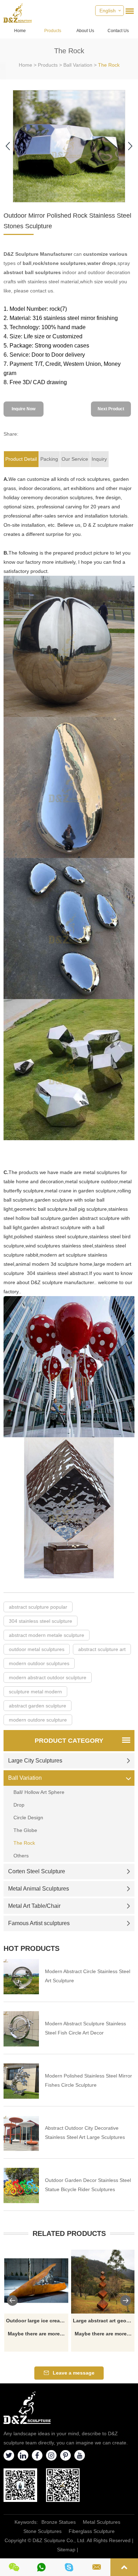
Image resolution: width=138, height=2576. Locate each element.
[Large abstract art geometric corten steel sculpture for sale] (103, 2282)
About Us (85, 31)
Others (21, 1856)
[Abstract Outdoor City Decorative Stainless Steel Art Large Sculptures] (21, 2133)
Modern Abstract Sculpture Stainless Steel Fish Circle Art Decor (85, 2028)
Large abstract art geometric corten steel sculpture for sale (104, 2321)
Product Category (69, 1741)
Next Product (111, 409)
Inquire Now (24, 409)
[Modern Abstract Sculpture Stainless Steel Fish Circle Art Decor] (21, 2029)
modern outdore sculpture (38, 1720)
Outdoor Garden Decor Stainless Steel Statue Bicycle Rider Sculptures (88, 2185)
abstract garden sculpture (38, 1706)
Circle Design (28, 1818)
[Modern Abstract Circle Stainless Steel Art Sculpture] (21, 1977)
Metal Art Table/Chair (34, 1906)
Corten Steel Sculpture (37, 1871)
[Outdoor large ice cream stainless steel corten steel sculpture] (36, 2282)
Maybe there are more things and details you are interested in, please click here (37, 2334)
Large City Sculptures (35, 1761)
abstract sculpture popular (38, 1607)
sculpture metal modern (35, 1692)
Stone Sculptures (42, 2531)
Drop (19, 1805)
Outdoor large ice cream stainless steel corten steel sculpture (37, 2321)
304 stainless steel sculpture (41, 1621)
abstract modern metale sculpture (47, 1635)
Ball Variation (78, 65)
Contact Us (118, 31)
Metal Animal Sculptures (39, 1889)
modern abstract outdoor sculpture (48, 1677)
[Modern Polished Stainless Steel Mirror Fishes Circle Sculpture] (21, 2081)
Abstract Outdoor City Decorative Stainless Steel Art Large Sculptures (85, 2133)
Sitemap (66, 2550)
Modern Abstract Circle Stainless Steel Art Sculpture (88, 1976)
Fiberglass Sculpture (92, 2531)
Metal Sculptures (102, 2522)
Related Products (69, 2233)
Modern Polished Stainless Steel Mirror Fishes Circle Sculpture (88, 2080)
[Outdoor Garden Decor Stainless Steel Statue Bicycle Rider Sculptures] (21, 2185)
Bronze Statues (59, 2522)
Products (53, 31)
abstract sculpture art (102, 1649)
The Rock (109, 65)
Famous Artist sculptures (39, 1923)
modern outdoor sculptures (39, 1663)
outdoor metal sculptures (37, 1649)
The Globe (25, 1830)
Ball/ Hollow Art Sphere (39, 1792)
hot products (31, 1948)
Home (20, 31)
